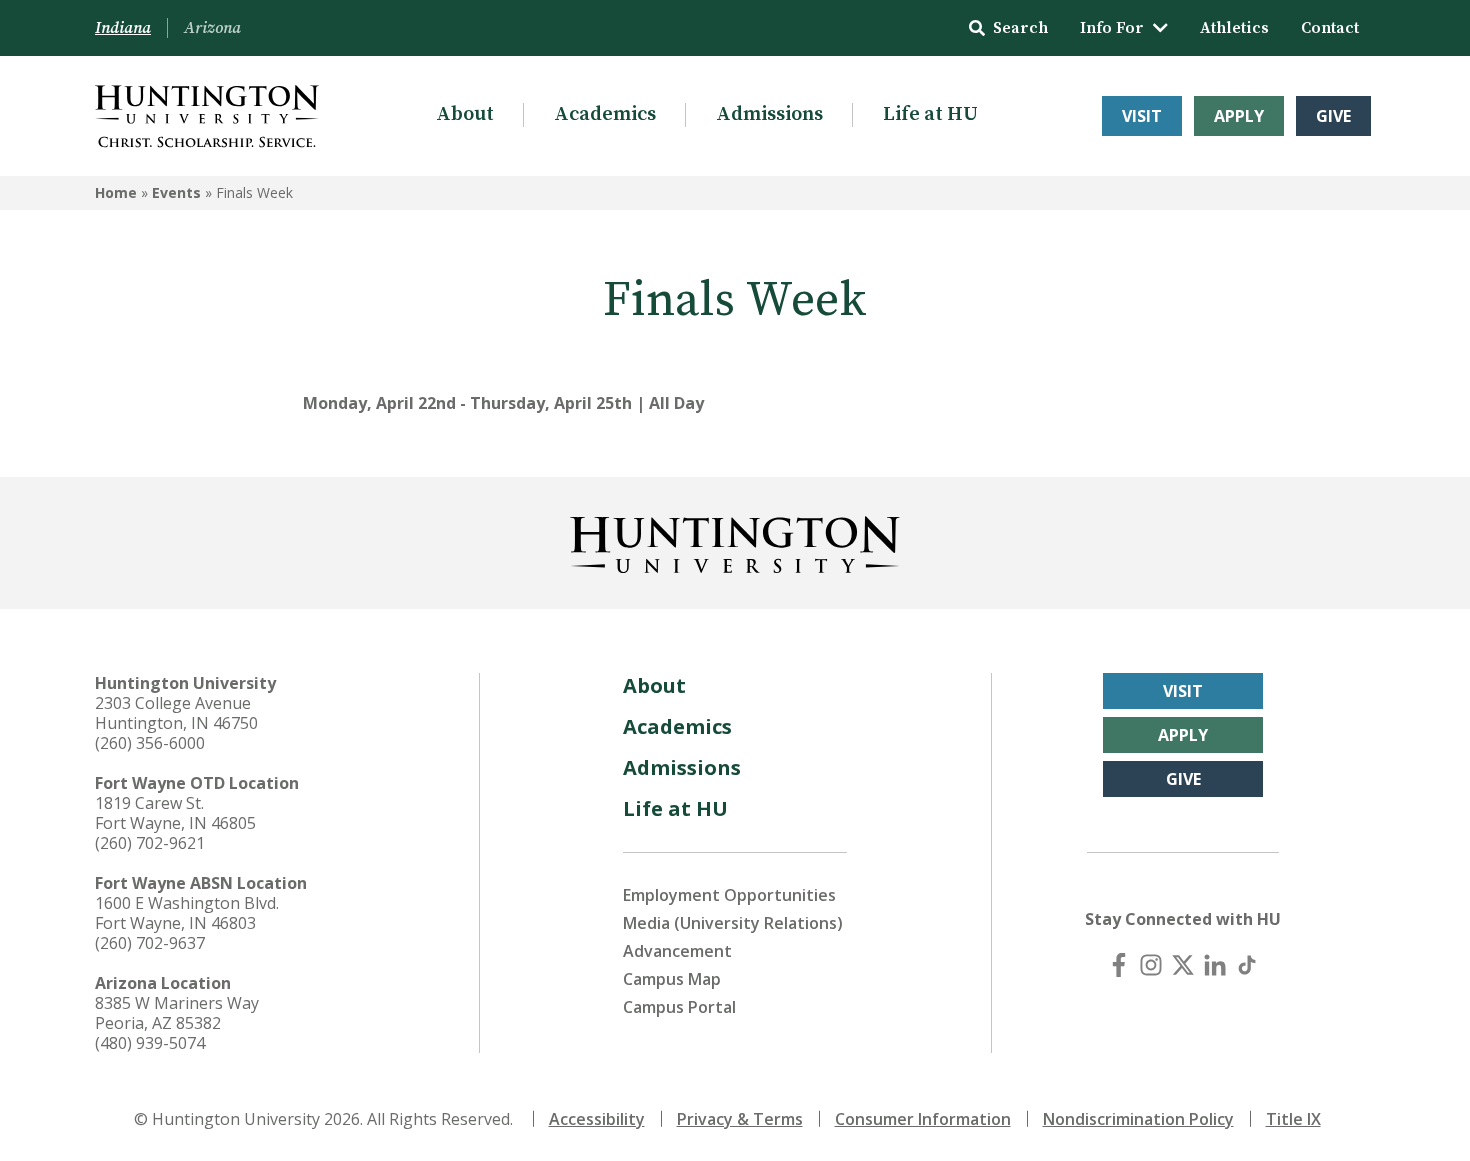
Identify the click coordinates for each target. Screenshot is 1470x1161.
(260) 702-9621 (150, 843)
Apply (1239, 116)
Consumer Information (923, 1119)
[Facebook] (1119, 965)
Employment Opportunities (729, 895)
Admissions (769, 114)
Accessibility (597, 1119)
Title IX (1293, 1119)
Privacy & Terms (740, 1119)
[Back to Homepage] (735, 541)
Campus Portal (679, 1007)
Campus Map (672, 979)
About (465, 114)
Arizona (212, 28)
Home (116, 192)
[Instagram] (1151, 965)
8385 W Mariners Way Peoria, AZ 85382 (177, 1013)
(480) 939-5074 (150, 1043)
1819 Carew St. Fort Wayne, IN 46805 (175, 813)
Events (176, 192)
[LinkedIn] (1215, 965)
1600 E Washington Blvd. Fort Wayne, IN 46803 (187, 913)
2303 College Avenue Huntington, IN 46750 (176, 713)
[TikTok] (1247, 965)
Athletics (1234, 28)
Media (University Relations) (733, 923)
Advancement (677, 951)
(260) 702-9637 (150, 943)
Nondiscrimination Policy (1138, 1119)
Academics (605, 114)
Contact (1330, 28)
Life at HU (930, 114)
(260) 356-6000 (150, 743)
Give (1333, 116)
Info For (1112, 28)
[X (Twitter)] (1183, 965)
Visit (1142, 116)
